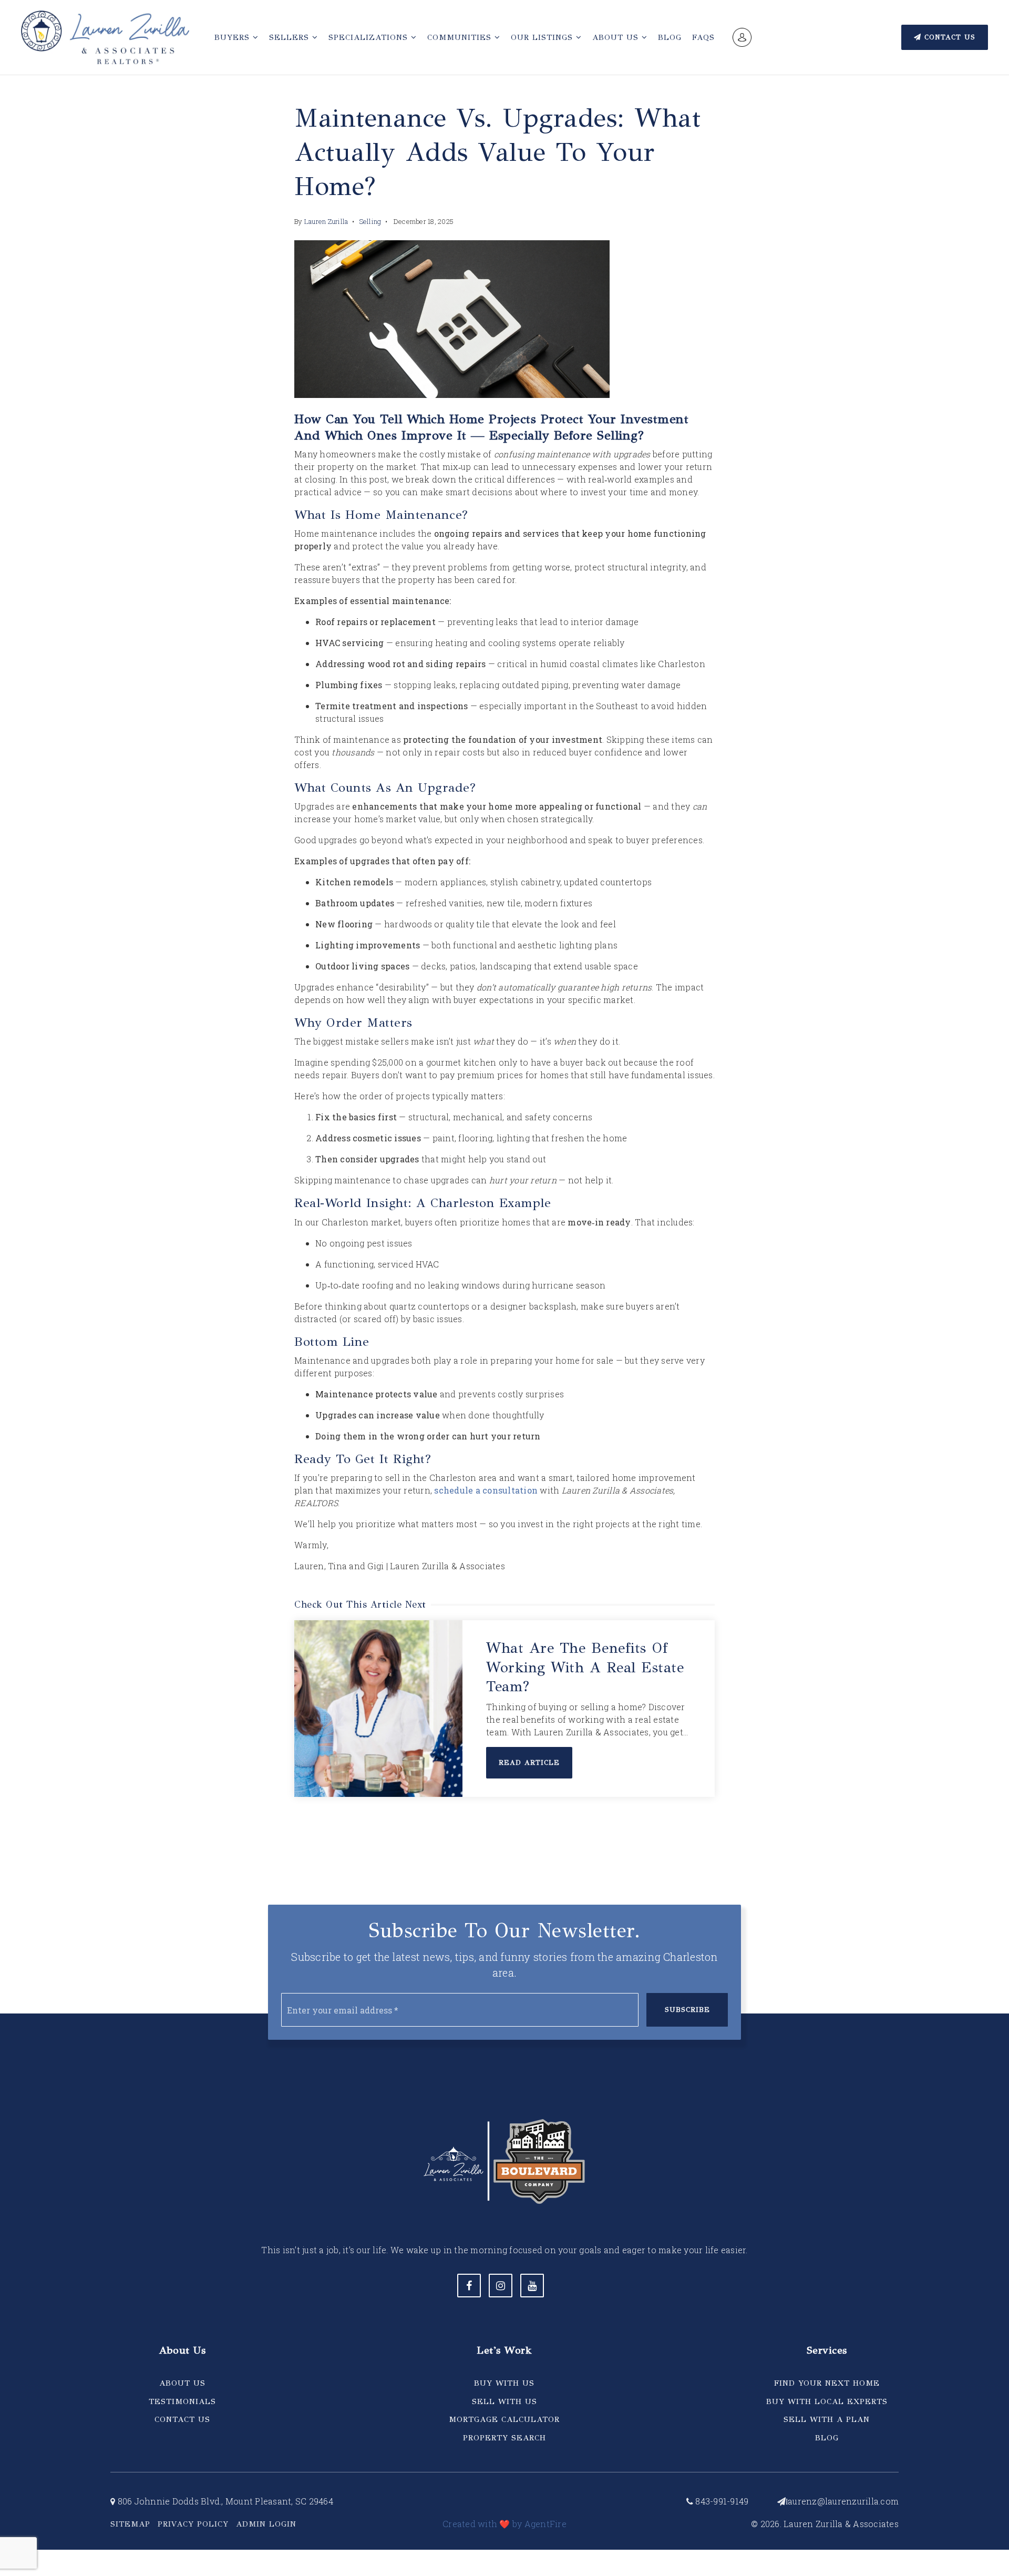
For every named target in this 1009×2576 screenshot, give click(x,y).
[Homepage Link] (105, 36)
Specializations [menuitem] (370, 37)
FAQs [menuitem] (703, 37)
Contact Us (948, 37)
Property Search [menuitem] (504, 2438)
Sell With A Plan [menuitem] (827, 2419)
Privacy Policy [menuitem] (193, 2524)
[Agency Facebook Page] (469, 2286)
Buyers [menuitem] (234, 37)
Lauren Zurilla (326, 221)
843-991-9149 (721, 2501)
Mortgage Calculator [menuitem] (504, 2419)
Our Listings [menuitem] (543, 37)
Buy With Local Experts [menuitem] (827, 2401)
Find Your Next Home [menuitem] (827, 2383)
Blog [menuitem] (670, 37)
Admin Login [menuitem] (266, 2524)
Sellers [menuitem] (291, 37)
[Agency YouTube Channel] (532, 2286)
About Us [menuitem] (617, 37)
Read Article (529, 1763)
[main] (504, 918)
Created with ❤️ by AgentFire (504, 2524)
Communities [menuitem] (461, 37)
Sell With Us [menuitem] (504, 2401)
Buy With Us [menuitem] (504, 2383)
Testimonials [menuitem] (182, 2401)
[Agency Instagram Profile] (501, 2286)
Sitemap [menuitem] (130, 2524)
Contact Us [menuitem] (182, 2419)
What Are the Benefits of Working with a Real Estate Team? (585, 1667)
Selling (370, 221)
